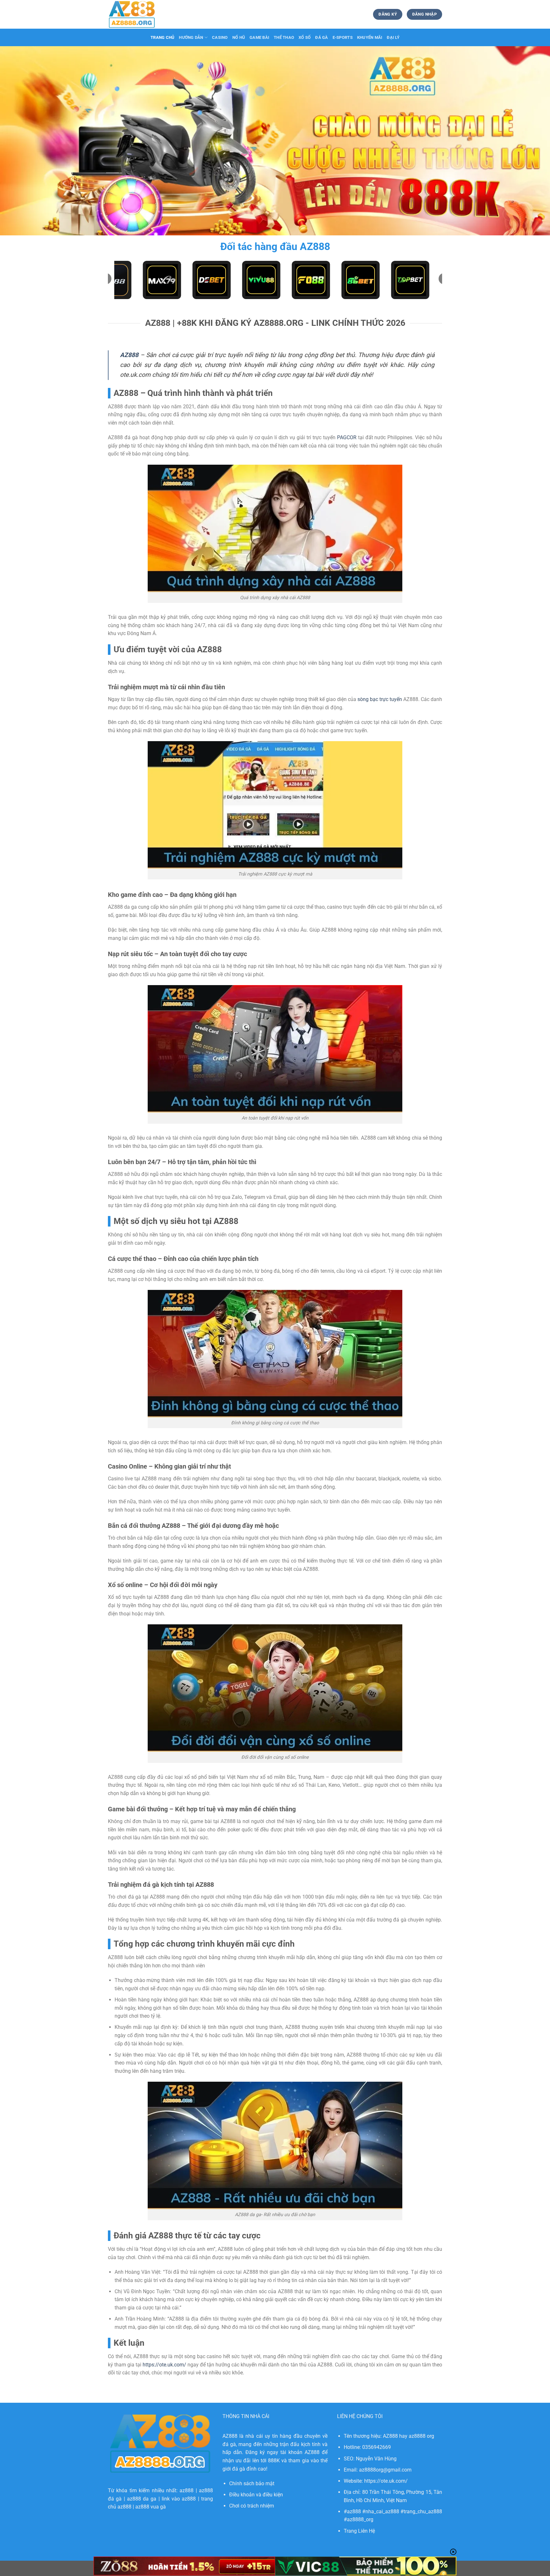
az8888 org (421, 2436)
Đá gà (321, 37)
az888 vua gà (151, 2507)
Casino (220, 37)
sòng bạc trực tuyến (380, 699)
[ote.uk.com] (140, 14)
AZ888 (129, 355)
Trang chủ (162, 37)
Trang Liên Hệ (359, 2531)
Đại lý (393, 37)
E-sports (343, 37)
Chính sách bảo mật (252, 2483)
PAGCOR (347, 437)
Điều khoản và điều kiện (256, 2495)
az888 (187, 2490)
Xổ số (305, 37)
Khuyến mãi (370, 37)
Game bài (259, 37)
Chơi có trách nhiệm (252, 2506)
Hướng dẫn (191, 37)
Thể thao (284, 37)
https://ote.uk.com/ (164, 2365)
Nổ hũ (239, 37)
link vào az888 (179, 2499)
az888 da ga (142, 2499)
